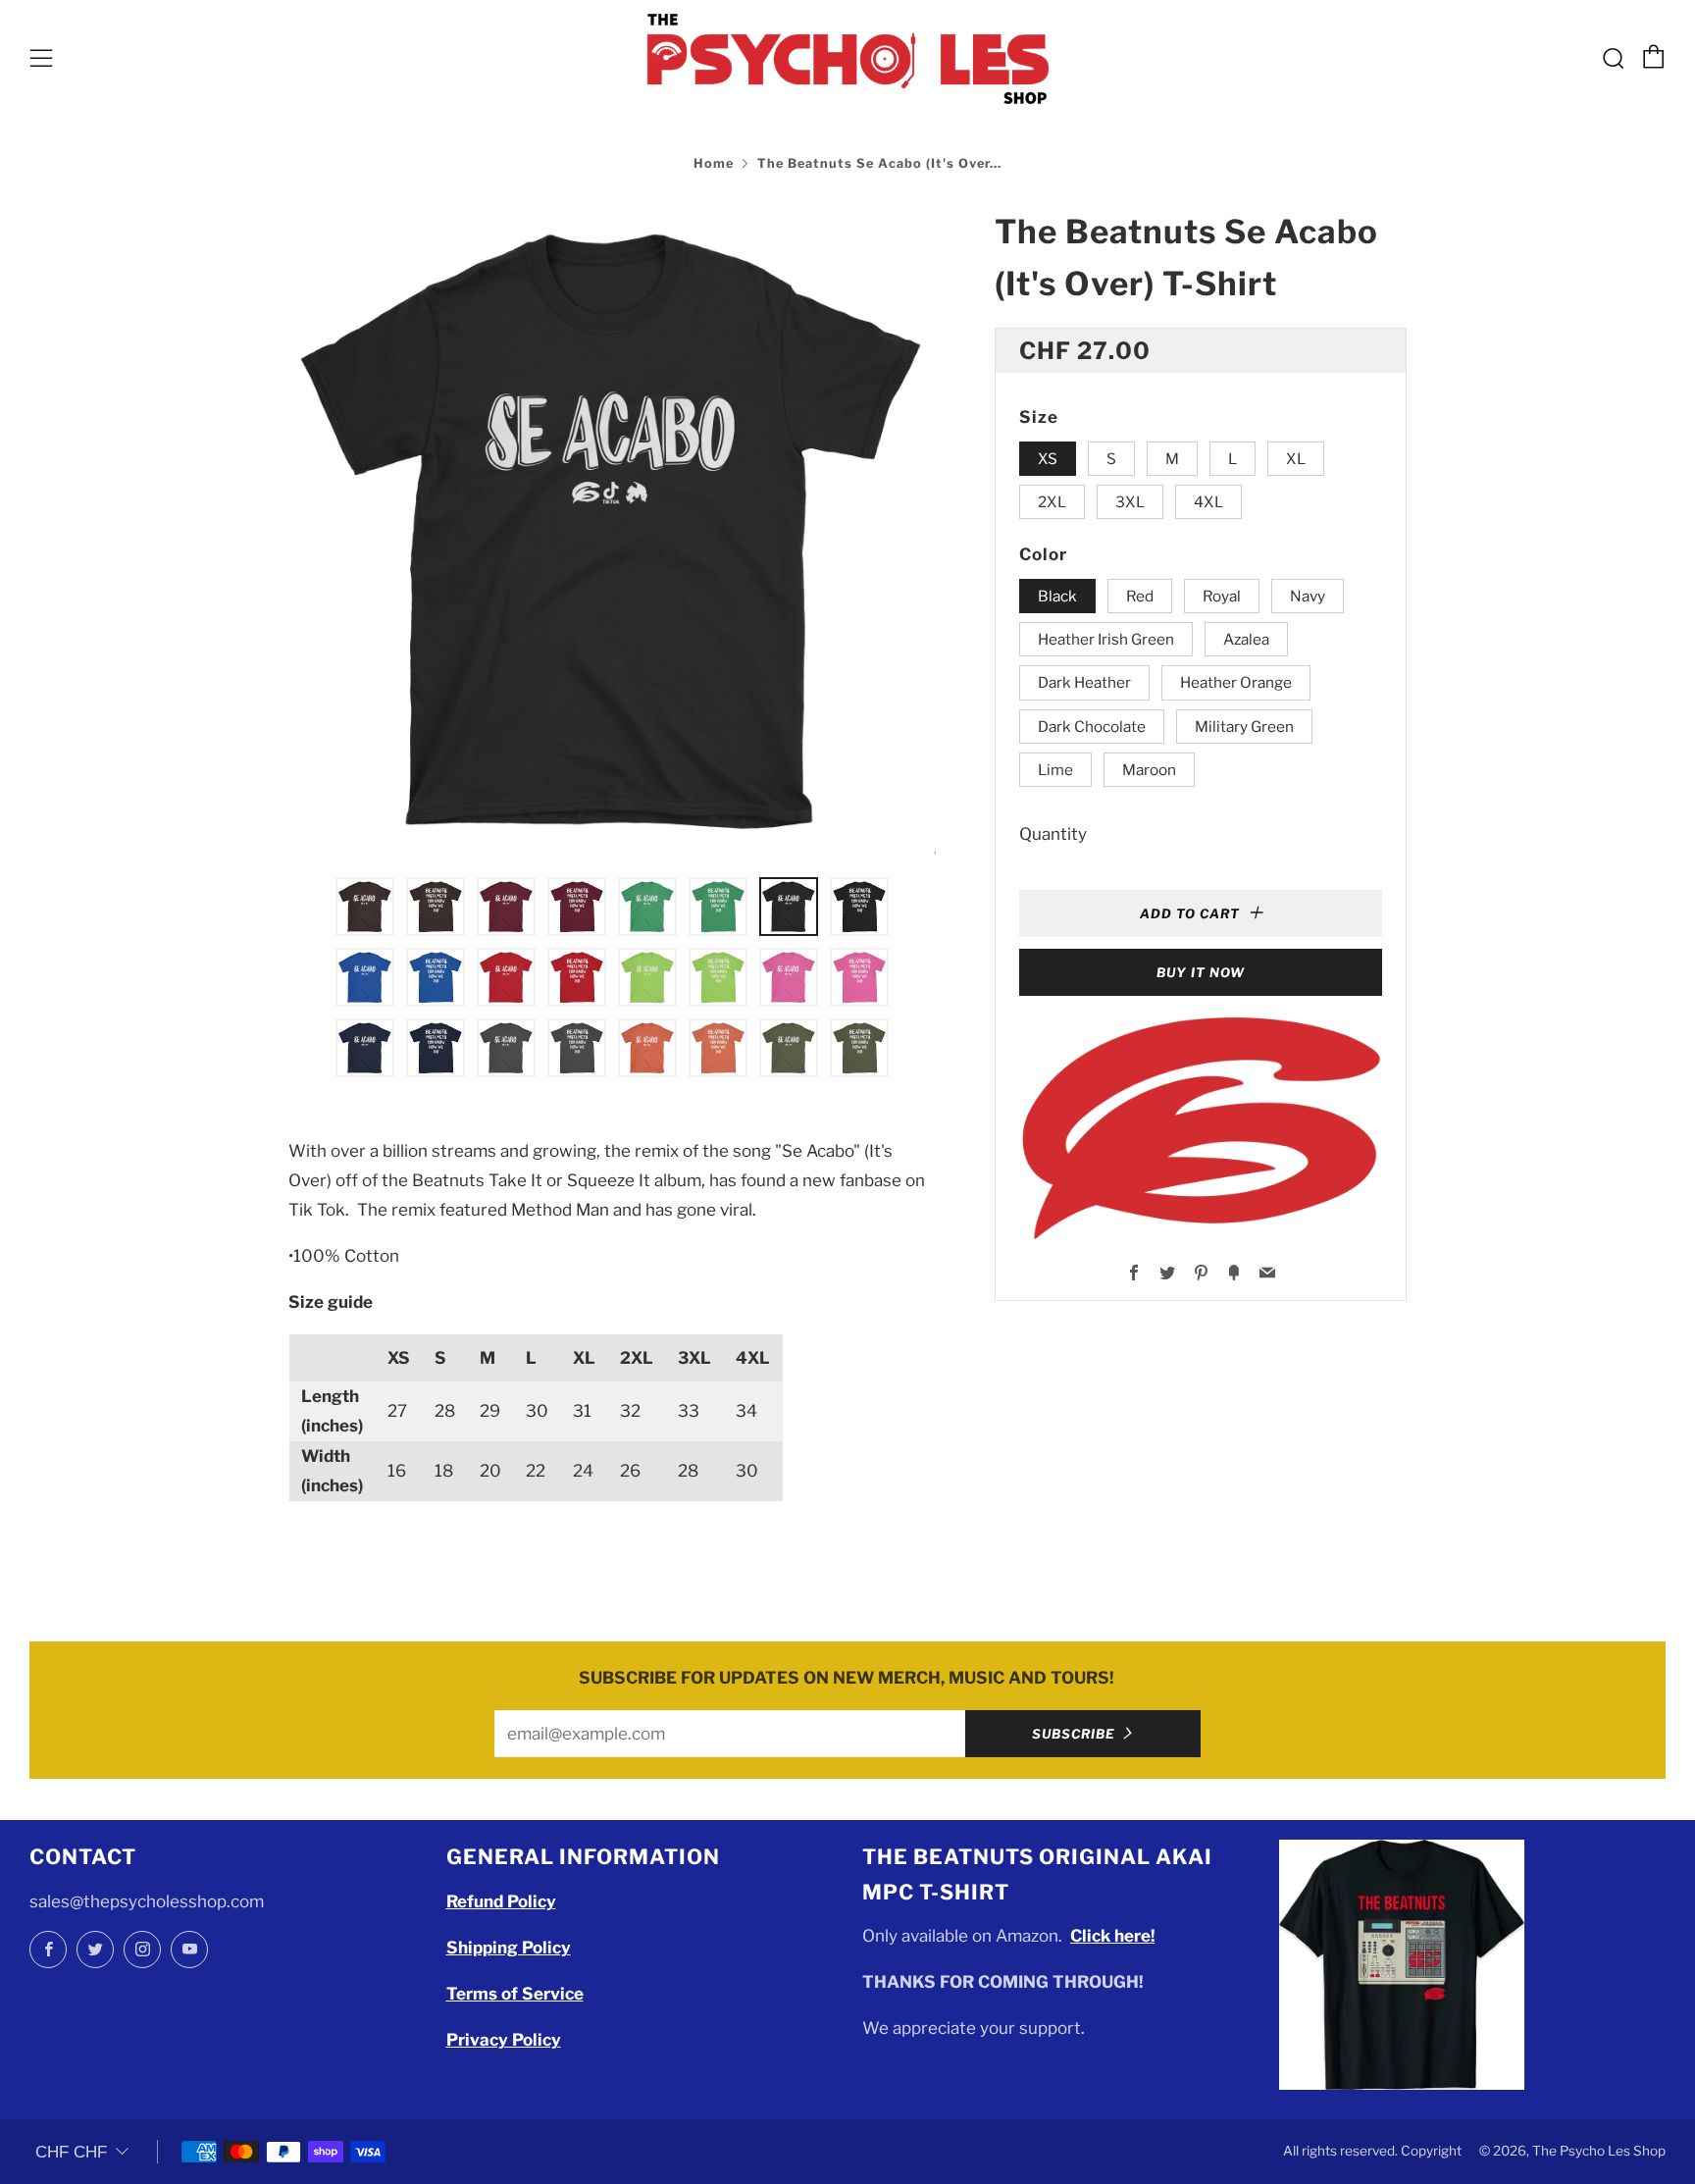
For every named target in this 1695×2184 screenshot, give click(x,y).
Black (1057, 596)
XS (1048, 459)
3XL (1130, 502)
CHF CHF (71, 2152)
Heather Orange (1236, 682)
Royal (1222, 596)
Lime (1055, 770)
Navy (1308, 596)
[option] (612, 530)
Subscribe (1074, 1734)
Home (714, 163)
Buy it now (1201, 972)
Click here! (1112, 1936)
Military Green (1244, 727)
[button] (365, 907)
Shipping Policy (509, 1948)
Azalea (1246, 639)
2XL (1052, 502)
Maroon (1149, 770)
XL (1296, 459)
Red (1140, 596)
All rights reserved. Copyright (1372, 2151)
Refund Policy (501, 1901)
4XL (1208, 502)
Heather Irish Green (1106, 639)
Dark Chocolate (1092, 727)
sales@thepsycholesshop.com (147, 1901)
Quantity (1053, 834)
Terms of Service (515, 1994)
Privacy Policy (504, 2040)
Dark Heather (1084, 682)
